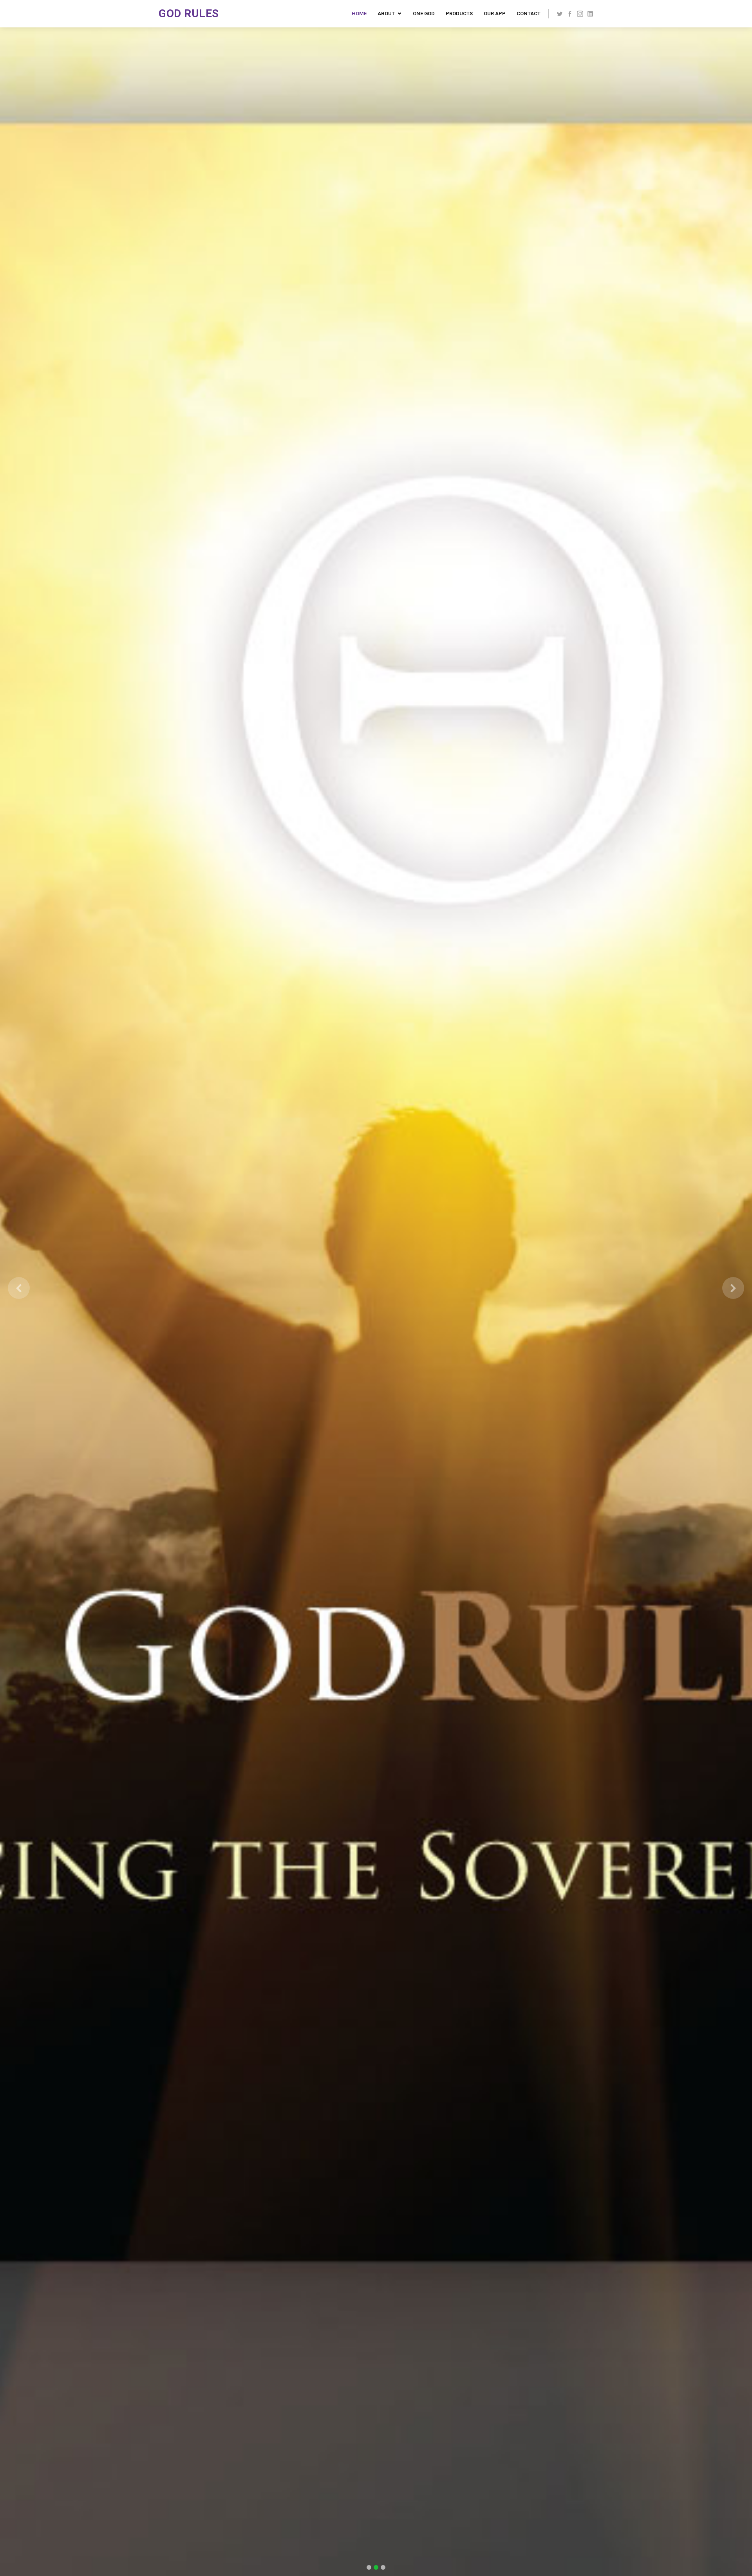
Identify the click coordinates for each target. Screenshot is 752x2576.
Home (359, 14)
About (386, 14)
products (459, 14)
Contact (529, 14)
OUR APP (495, 14)
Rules (202, 14)
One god (424, 14)
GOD (171, 14)
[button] (19, 1288)
